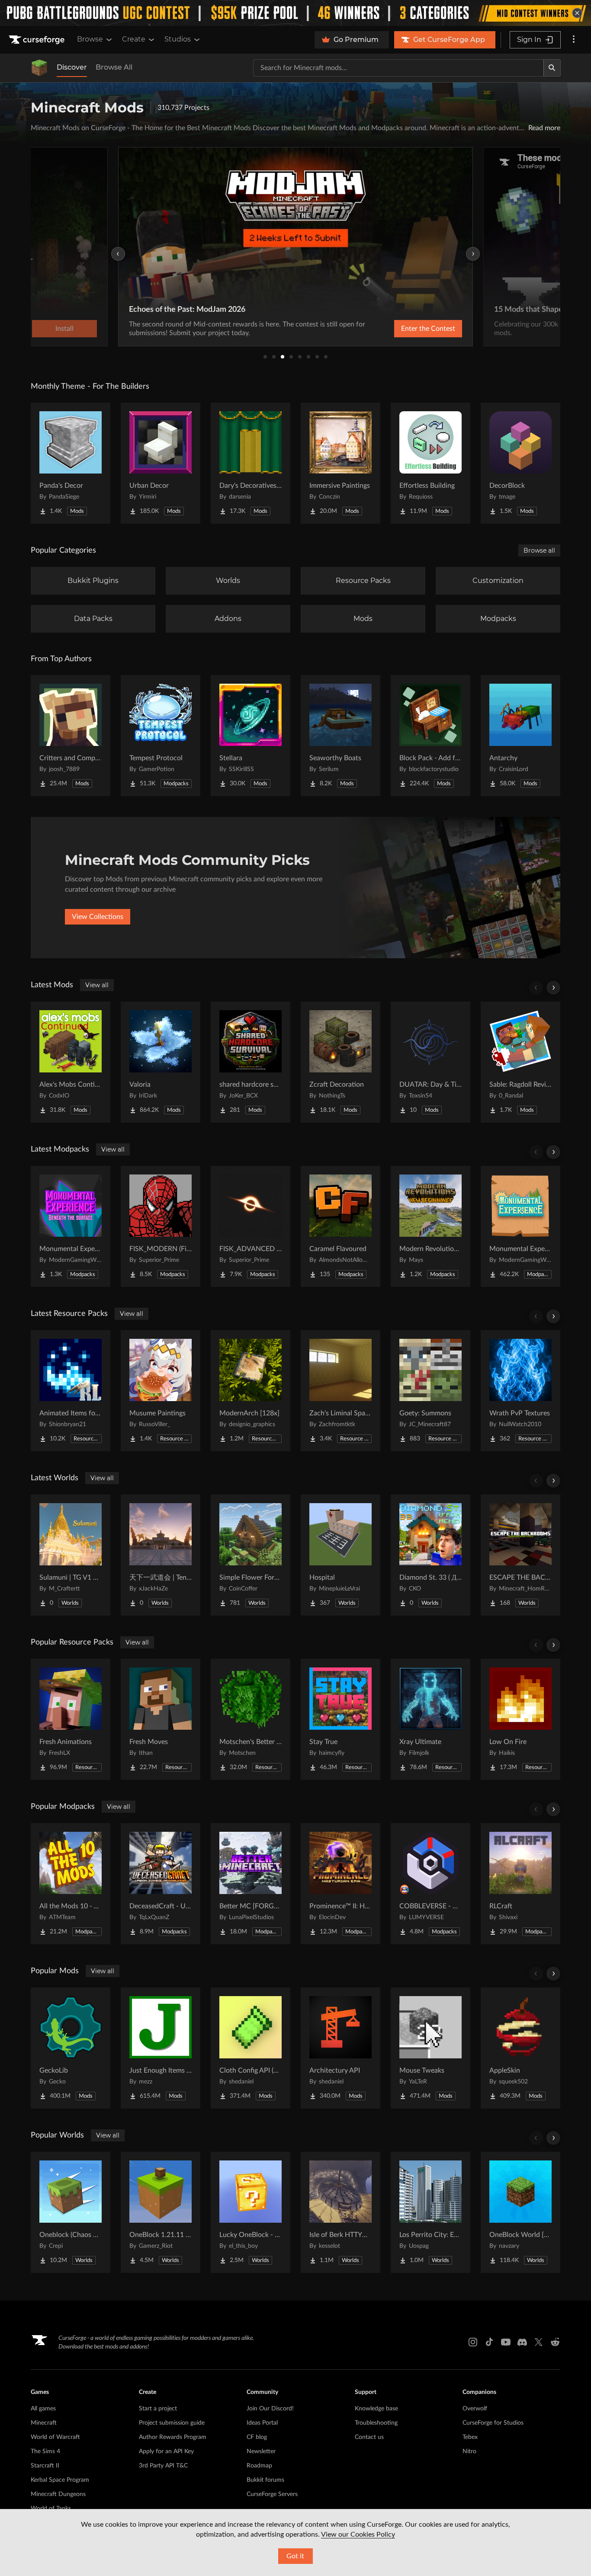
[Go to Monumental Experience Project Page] (520, 1226)
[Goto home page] (38, 40)
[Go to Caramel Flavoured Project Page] (340, 1226)
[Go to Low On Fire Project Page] (520, 1719)
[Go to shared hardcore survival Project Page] (251, 1062)
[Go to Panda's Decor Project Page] (71, 463)
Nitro (469, 2451)
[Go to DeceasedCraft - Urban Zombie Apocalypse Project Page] (161, 1884)
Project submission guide (172, 2423)
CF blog (257, 2437)
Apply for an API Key (166, 2451)
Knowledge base (376, 2409)
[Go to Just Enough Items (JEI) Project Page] (161, 2048)
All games (43, 2409)
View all (97, 985)
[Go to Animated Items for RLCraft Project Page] (71, 1391)
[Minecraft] (39, 68)
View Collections (98, 917)
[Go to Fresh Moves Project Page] (161, 1719)
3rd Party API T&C (163, 2466)
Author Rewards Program (173, 2437)
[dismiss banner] (577, 13)
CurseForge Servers (272, 2494)
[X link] (539, 2342)
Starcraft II (45, 2466)
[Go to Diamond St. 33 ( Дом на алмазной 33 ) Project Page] (430, 1555)
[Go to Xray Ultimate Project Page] (430, 1719)
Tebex (470, 2437)
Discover (72, 67)
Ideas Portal (262, 2423)
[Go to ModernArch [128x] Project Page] (251, 1391)
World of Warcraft (55, 2437)
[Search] (552, 68)
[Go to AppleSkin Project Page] (520, 2048)
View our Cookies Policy (358, 2534)
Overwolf (475, 2409)
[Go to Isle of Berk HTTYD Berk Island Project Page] (340, 2212)
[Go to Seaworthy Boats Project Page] (340, 736)
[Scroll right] (553, 988)
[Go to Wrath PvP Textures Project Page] (520, 1391)
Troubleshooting (376, 2423)
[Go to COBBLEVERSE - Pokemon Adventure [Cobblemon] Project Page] (430, 1884)
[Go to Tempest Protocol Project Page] (161, 736)
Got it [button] (295, 2556)
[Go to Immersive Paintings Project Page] (340, 463)
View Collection (488, 329)
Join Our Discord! (270, 2409)
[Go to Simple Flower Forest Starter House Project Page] (251, 1555)
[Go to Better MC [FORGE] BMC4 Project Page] (251, 1884)
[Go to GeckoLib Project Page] (71, 2048)
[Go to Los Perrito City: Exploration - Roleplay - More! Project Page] (430, 2212)
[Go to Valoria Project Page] (161, 1062)
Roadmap (259, 2466)
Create (134, 39)
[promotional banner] (295, 13)
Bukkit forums (265, 2480)
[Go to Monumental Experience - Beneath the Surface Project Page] (71, 1226)
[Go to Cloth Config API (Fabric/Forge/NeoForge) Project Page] (251, 2048)
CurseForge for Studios (493, 2423)
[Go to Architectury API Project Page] (340, 2048)
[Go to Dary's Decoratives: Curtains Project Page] (251, 463)
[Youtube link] (506, 2342)
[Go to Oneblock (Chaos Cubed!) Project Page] (71, 2212)
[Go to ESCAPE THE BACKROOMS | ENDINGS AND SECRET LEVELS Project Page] (520, 1555)
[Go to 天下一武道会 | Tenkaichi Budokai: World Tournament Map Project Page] (161, 1555)
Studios (178, 39)
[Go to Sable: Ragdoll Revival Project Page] (520, 1062)
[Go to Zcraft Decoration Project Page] (340, 1062)
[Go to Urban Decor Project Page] (161, 463)
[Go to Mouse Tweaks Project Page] (430, 2048)
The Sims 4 (45, 2451)
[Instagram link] (473, 2342)
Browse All (114, 67)
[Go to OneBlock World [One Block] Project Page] (520, 2212)
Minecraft (44, 2423)
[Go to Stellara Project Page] (251, 736)
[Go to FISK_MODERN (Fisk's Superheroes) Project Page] (161, 1226)
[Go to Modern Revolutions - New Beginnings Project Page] (430, 1226)
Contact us (369, 2437)
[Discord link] (522, 2342)
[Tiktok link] (489, 2342)
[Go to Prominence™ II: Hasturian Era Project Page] (340, 1884)
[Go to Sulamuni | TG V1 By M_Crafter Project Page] (71, 1555)
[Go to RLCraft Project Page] (520, 1884)
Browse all (539, 550)
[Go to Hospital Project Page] (340, 1555)
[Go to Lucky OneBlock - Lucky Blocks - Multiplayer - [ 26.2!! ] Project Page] (251, 2212)
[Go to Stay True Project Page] (340, 1719)
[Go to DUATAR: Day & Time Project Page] (430, 1062)
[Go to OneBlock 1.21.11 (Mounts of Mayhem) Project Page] (161, 2212)
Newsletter (261, 2451)
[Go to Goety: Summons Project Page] (430, 1391)
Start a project (158, 2409)
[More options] (574, 40)
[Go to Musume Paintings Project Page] (161, 1391)
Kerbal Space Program (60, 2480)
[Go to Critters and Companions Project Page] (71, 736)
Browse (90, 39)
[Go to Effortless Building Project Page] (430, 463)
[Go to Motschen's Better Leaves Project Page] (251, 1719)
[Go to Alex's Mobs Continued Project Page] (71, 1062)
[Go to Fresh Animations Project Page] (71, 1719)
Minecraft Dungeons (58, 2494)
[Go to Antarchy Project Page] (520, 736)
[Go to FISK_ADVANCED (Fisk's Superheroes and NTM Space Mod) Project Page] (251, 1226)
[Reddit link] (555, 2342)
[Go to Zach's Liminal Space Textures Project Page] (340, 1391)
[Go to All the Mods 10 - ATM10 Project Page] (71, 1884)
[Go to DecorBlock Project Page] (520, 463)
